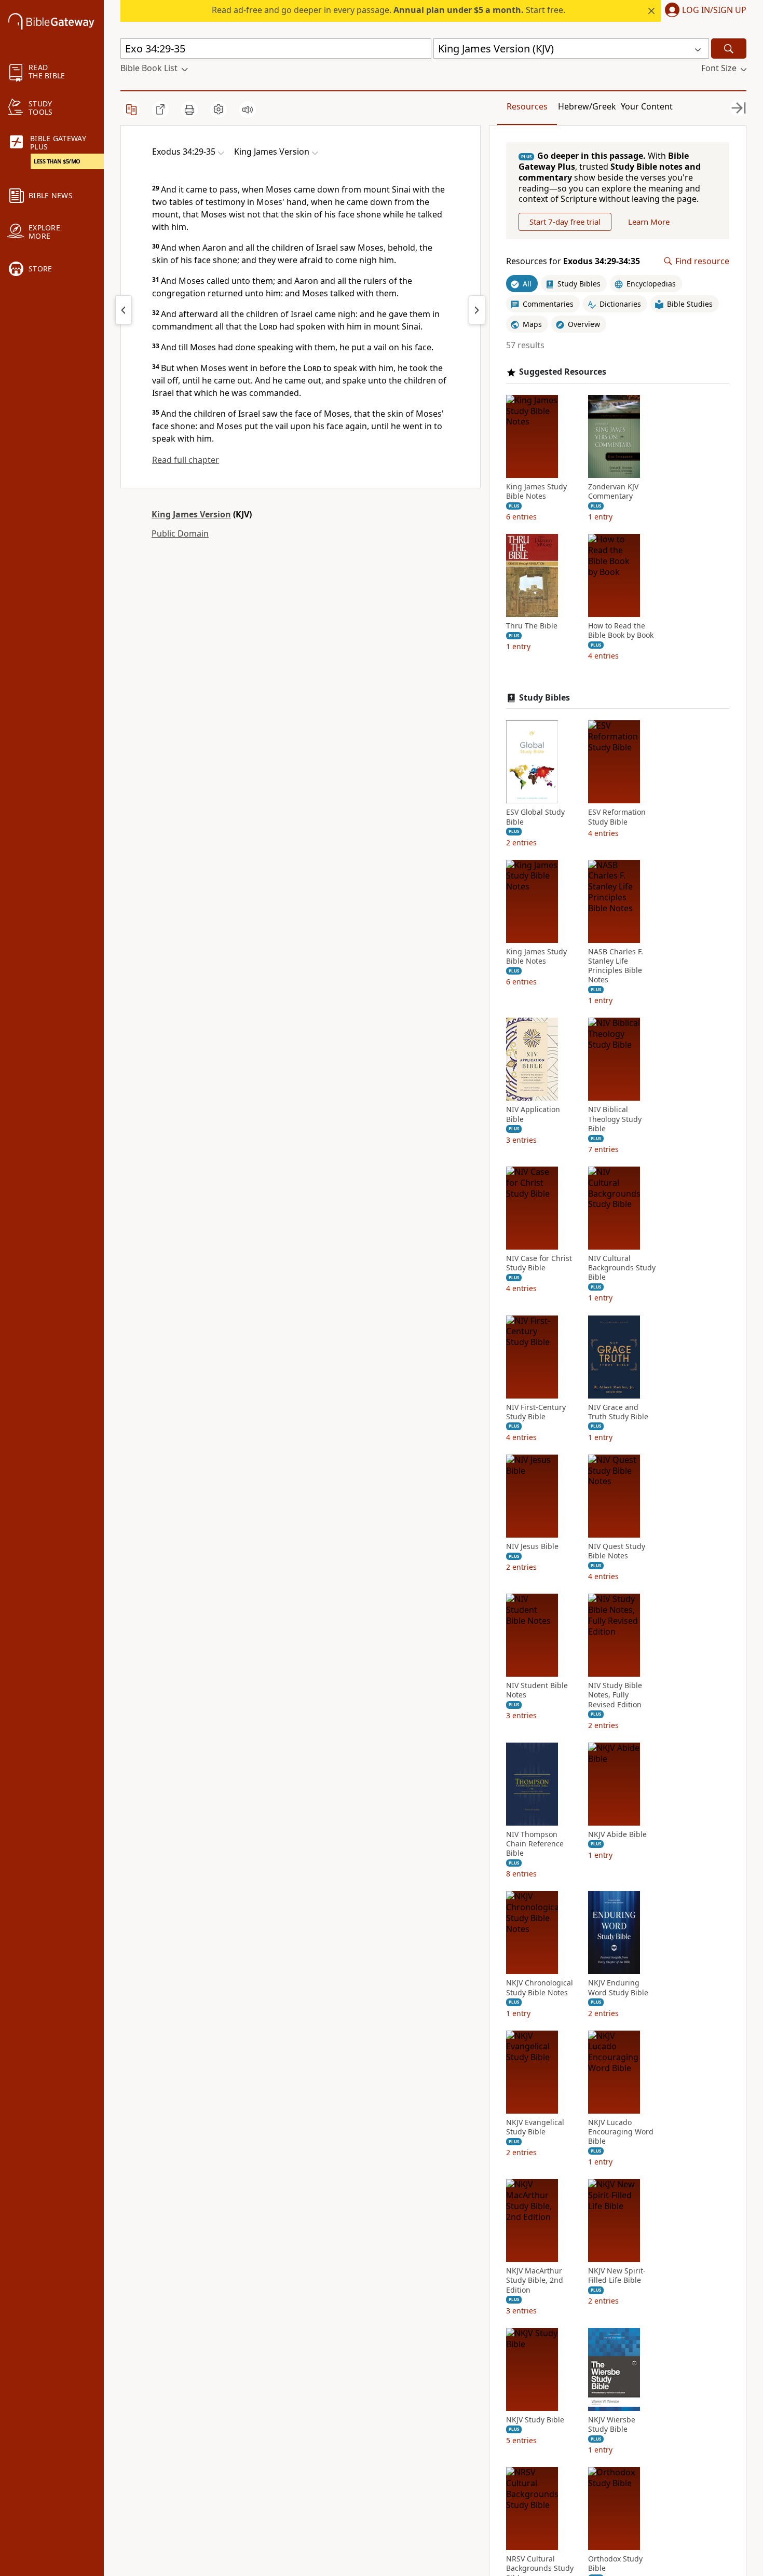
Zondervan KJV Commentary (613, 491)
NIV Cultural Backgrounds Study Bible (622, 1268)
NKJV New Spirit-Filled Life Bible (617, 2276)
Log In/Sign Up (714, 10)
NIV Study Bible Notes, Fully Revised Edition (615, 1695)
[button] (704, 11)
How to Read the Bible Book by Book (621, 631)
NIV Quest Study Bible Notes (617, 1551)
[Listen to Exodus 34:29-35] (248, 109)
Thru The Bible (532, 626)
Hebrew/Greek (587, 106)
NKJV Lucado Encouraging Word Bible (621, 2132)
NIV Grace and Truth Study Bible (618, 1412)
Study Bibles (544, 698)
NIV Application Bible (533, 1114)
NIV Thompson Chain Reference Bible (535, 1844)
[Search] (729, 49)
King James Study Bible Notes (536, 491)
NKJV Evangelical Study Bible (535, 2127)
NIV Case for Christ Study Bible (539, 1263)
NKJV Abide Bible (617, 1834)
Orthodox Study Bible (615, 2564)
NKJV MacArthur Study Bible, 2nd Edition (535, 2280)
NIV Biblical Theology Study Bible (615, 1119)
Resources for (573, 261)
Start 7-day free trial (565, 222)
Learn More (649, 222)
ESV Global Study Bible (535, 817)
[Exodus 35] (477, 310)
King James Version (191, 514)
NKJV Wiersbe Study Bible (612, 2424)
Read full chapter (186, 460)
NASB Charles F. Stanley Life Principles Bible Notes (616, 966)
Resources (527, 106)
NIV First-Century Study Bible (536, 1412)
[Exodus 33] (124, 310)
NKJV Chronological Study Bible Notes (540, 1988)
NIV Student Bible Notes (537, 1690)
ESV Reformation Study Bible (617, 817)
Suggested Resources (563, 372)
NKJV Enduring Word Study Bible (618, 1988)
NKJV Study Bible (535, 2420)
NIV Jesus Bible (532, 1546)
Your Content (647, 106)
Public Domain (180, 533)
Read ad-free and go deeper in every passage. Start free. (389, 10)
